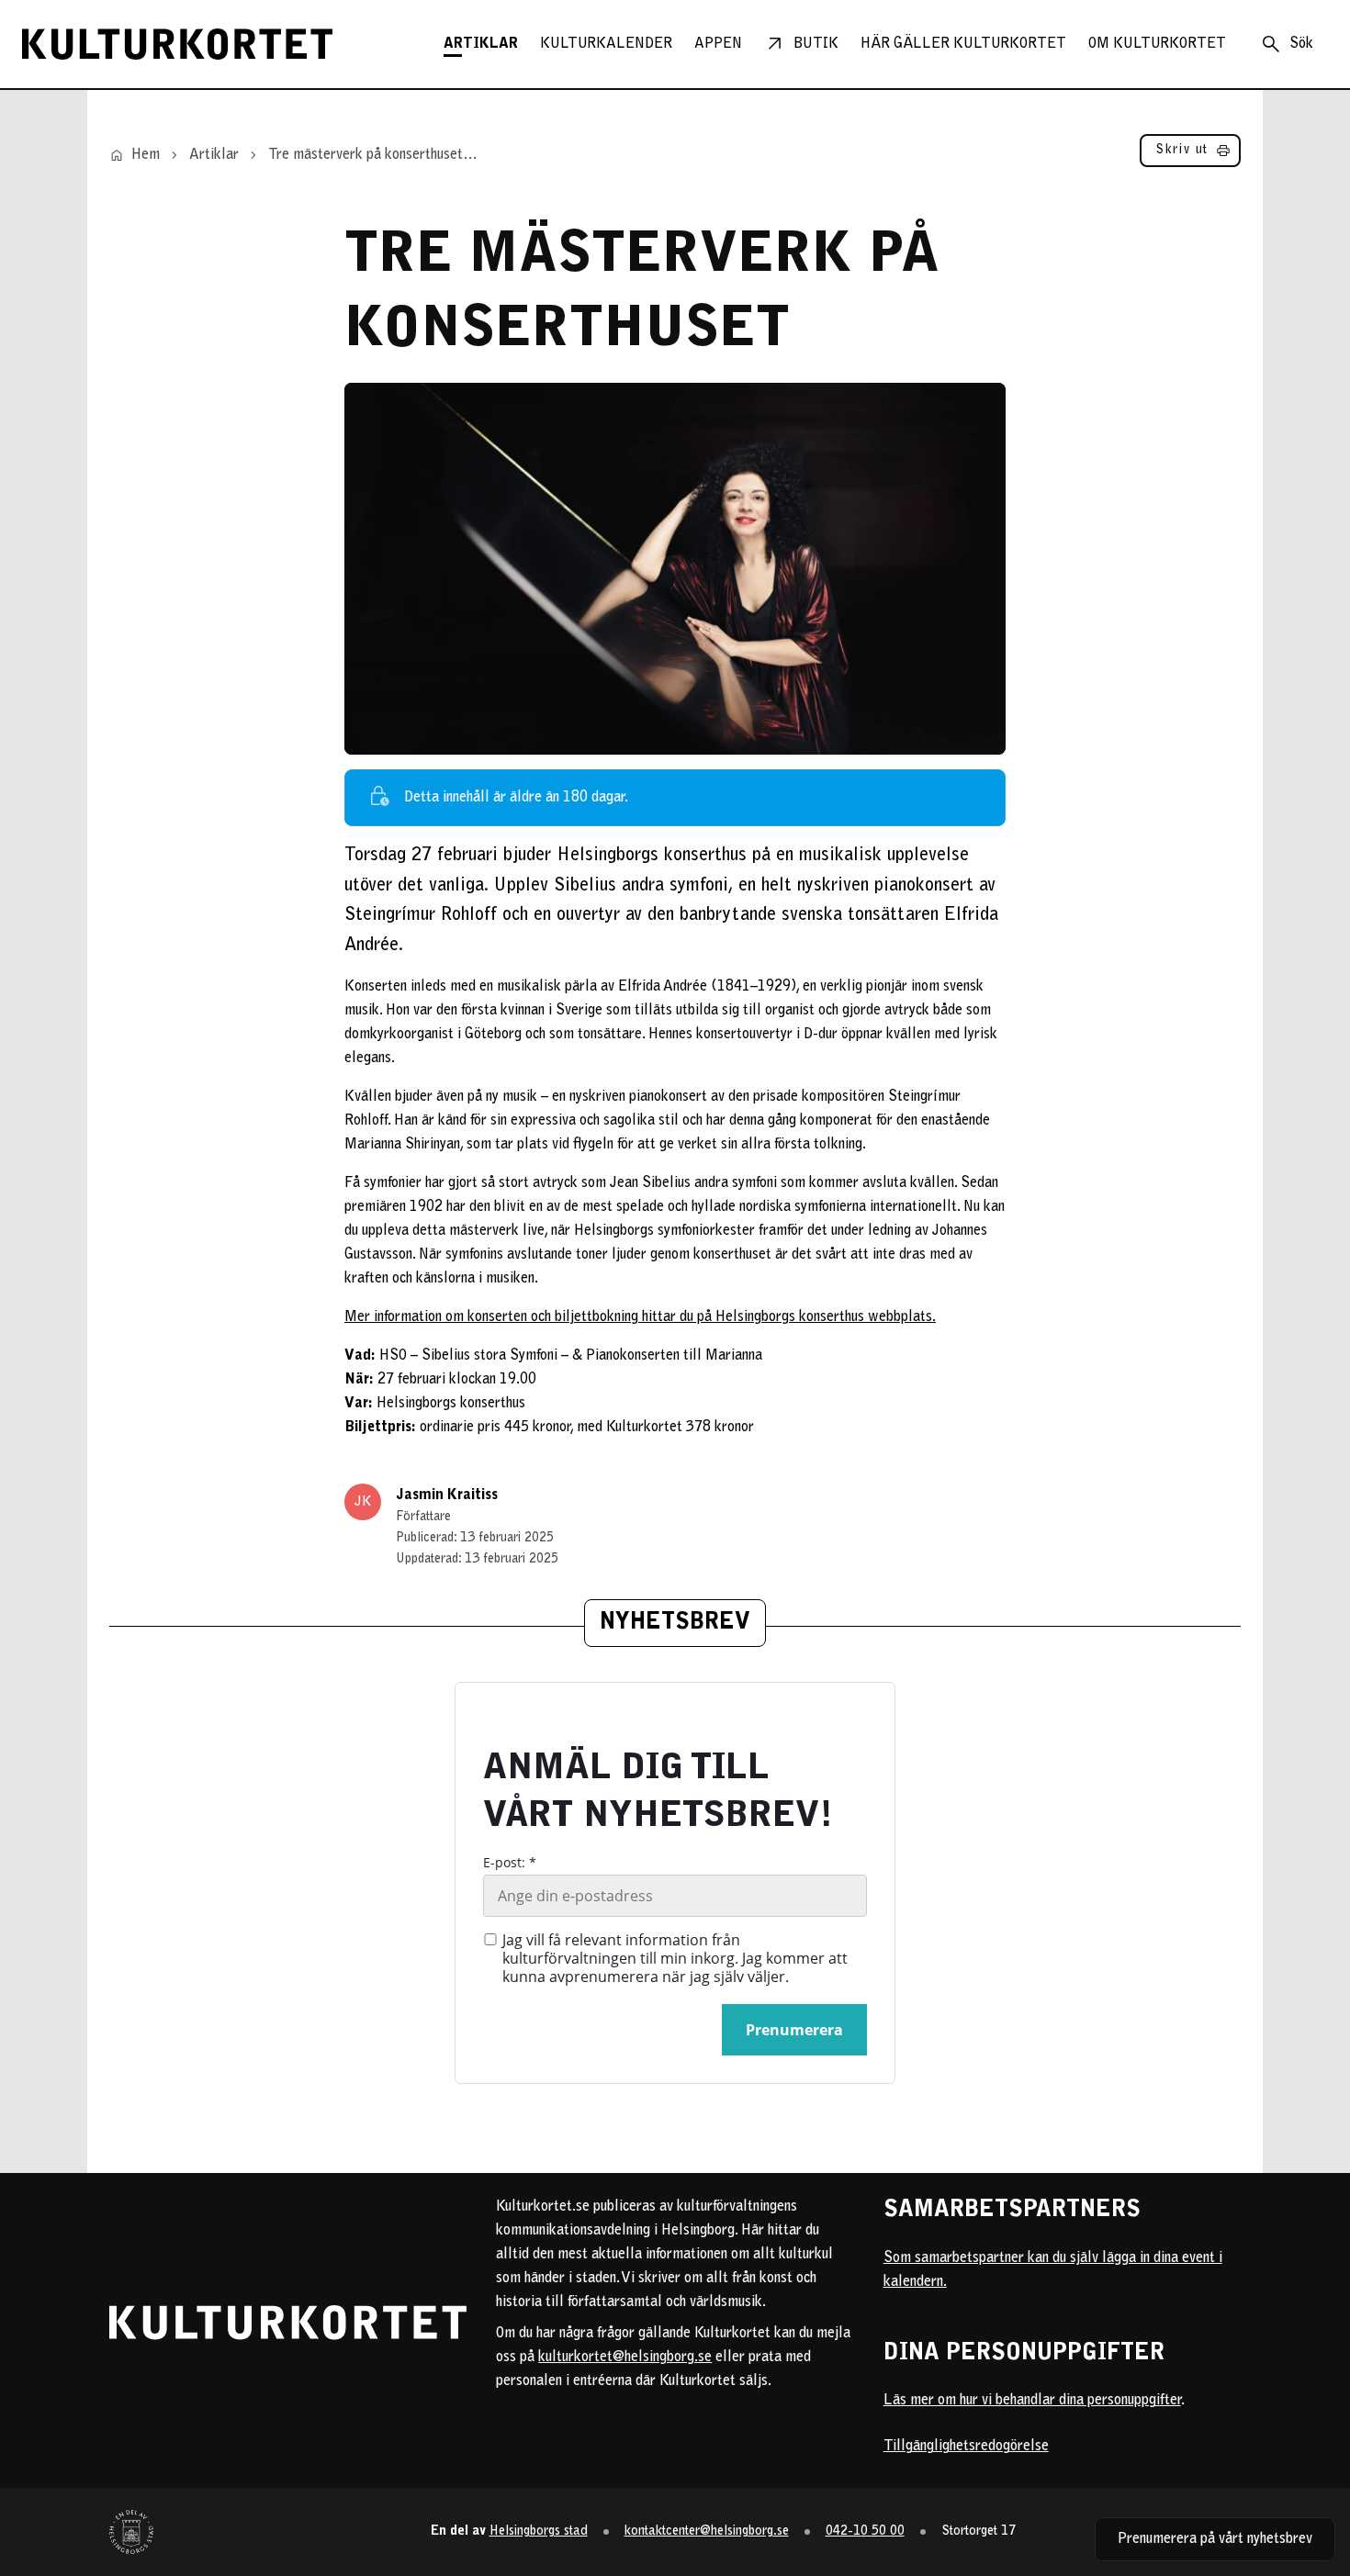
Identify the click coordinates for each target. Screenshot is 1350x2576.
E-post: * (510, 1863)
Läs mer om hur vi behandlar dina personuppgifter (1032, 2401)
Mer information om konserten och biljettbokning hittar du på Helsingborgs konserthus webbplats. (640, 1317)
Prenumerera (794, 2030)
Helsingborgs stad (539, 2531)
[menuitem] (481, 44)
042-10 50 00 (865, 2531)
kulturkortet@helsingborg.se (625, 2358)
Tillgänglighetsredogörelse (966, 2447)
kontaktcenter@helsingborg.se (707, 2531)
